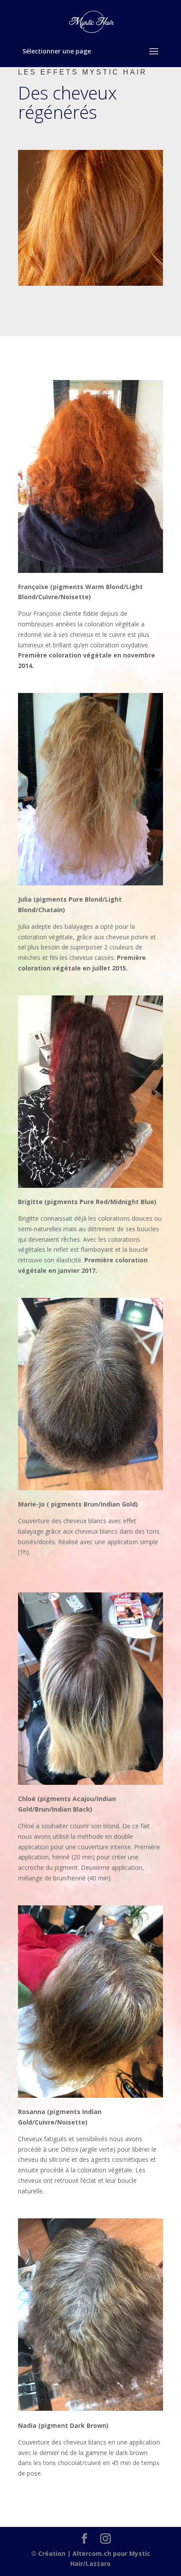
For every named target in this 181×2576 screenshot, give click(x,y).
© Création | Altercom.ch (71, 2553)
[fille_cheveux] (90, 283)
